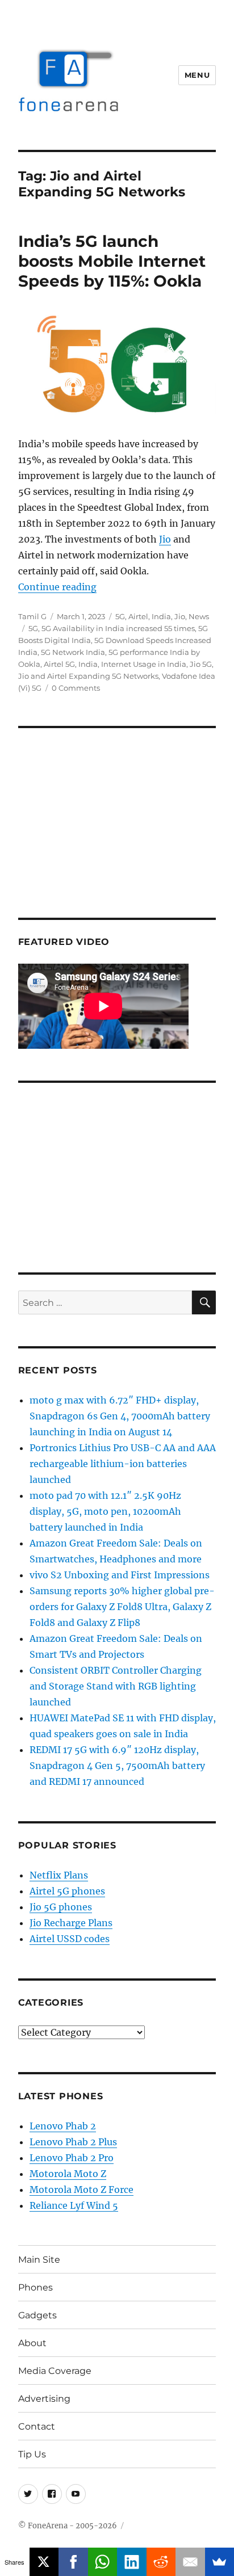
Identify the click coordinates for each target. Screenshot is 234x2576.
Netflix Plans (59, 1875)
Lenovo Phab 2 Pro (72, 2158)
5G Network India (73, 652)
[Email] (190, 2562)
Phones (35, 2287)
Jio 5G (201, 664)
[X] (44, 2562)
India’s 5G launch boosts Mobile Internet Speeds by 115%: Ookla (112, 261)
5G (120, 616)
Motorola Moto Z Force (82, 2190)
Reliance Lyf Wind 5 (74, 2205)
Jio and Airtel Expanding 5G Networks (88, 676)
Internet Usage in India (144, 664)
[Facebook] (73, 2562)
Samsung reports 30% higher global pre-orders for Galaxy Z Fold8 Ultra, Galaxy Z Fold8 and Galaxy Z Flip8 (122, 1607)
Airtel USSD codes (70, 1939)
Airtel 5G (59, 664)
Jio (165, 539)
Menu (197, 75)
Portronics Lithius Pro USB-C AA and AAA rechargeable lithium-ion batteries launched (123, 1464)
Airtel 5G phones (67, 1891)
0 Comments (76, 688)
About (32, 2343)
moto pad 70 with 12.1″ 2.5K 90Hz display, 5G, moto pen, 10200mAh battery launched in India (105, 1511)
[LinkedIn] (132, 2562)
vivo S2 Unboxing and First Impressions (120, 1575)
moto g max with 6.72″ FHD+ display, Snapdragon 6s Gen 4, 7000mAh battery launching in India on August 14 (120, 1416)
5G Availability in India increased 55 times (118, 628)
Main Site (39, 2260)
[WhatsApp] (103, 2562)
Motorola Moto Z (68, 2174)
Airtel (138, 616)
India (161, 616)
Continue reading (57, 587)
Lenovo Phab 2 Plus (73, 2142)
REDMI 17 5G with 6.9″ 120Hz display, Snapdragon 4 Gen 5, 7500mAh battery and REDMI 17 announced (117, 1766)
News (199, 616)
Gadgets (37, 2315)
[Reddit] (161, 2562)
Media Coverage (55, 2371)
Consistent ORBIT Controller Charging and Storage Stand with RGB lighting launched (116, 1686)
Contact (37, 2426)
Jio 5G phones (61, 1907)
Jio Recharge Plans (71, 1923)
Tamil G (32, 616)
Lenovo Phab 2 (63, 2126)
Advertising (44, 2399)
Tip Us (32, 2454)
